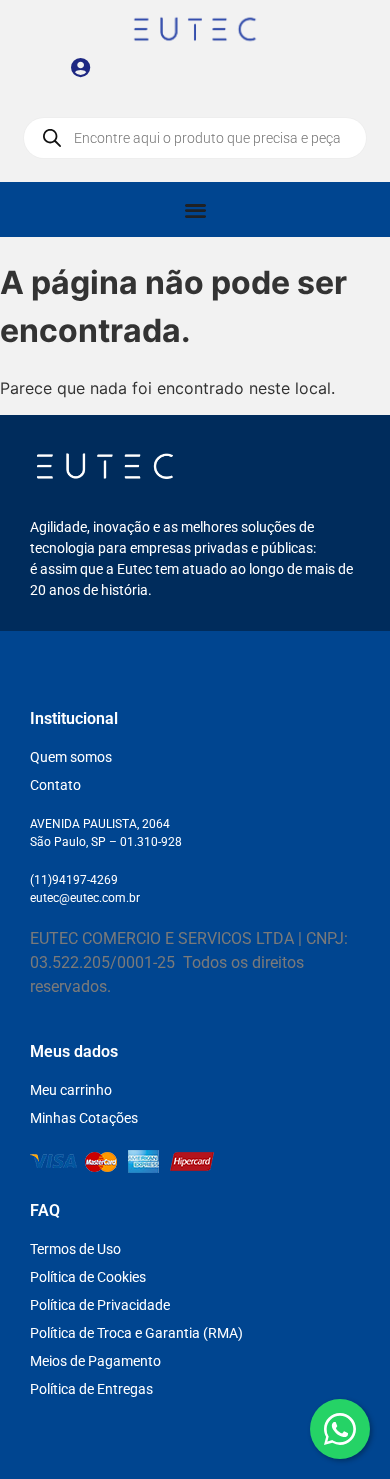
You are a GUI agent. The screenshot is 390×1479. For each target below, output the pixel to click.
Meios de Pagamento (95, 1361)
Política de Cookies (88, 1277)
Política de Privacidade (100, 1305)
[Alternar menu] (195, 209)
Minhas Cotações (84, 1118)
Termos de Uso (75, 1249)
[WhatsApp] (340, 1429)
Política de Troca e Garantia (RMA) (136, 1333)
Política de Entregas (91, 1389)
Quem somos (71, 757)
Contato (55, 785)
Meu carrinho (71, 1090)
